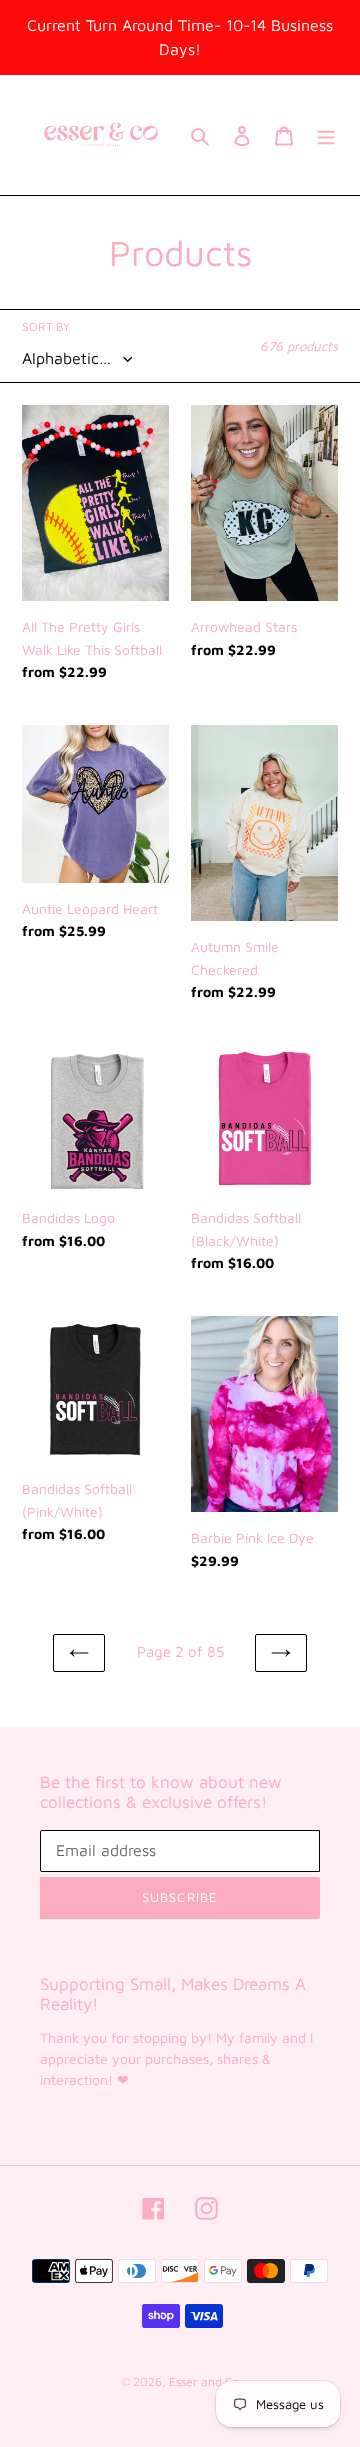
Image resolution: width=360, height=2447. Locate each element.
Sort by (46, 326)
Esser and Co (204, 2381)
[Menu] (326, 135)
